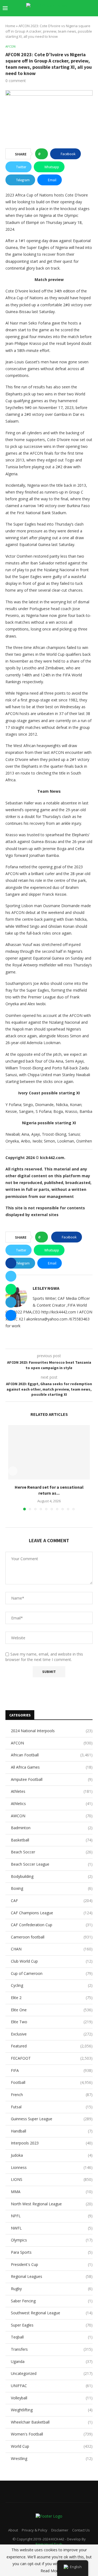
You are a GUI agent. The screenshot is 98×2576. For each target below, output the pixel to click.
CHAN (52, 1949)
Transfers (52, 2349)
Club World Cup (52, 1961)
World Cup (52, 2446)
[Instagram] (50, 19)
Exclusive (52, 2034)
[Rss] (84, 19)
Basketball (52, 1840)
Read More (50, 2571)
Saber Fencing (52, 2301)
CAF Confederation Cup (52, 1925)
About (13, 2530)
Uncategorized (52, 2373)
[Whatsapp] (79, 19)
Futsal (52, 2107)
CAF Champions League (52, 1913)
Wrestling (52, 2458)
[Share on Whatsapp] (11, 1289)
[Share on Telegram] (11, 1302)
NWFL (52, 2228)
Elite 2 (52, 1998)
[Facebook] (39, 19)
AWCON (52, 1816)
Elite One (52, 2010)
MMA (52, 2192)
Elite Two (52, 2022)
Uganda (52, 2361)
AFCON (52, 1743)
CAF (52, 1901)
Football (52, 2082)
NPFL (52, 2216)
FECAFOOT (52, 2058)
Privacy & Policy (35, 2530)
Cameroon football (52, 1937)
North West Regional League (52, 2204)
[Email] (67, 19)
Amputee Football (52, 1779)
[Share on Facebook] (11, 1263)
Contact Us (81, 2530)
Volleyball (52, 2398)
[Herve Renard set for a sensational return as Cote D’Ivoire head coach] (49, 1452)
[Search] (93, 8)
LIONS (52, 2179)
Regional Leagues (52, 2276)
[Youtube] (61, 19)
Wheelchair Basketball (52, 2422)
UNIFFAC (52, 2386)
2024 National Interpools (52, 1731)
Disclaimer (60, 2530)
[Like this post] (43, 154)
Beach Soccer (52, 1852)
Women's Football (52, 2434)
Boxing (52, 1888)
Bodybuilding (52, 1876)
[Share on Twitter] (11, 1276)
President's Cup (52, 2264)
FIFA (52, 2070)
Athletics (52, 1804)
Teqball (52, 2337)
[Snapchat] (73, 19)
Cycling (52, 1985)
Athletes (52, 1791)
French (52, 2095)
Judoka (52, 2155)
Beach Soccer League (52, 1864)
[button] (13, 1471)
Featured (52, 2046)
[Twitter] (44, 19)
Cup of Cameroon (52, 1973)
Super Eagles (52, 2325)
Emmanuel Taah (49, 2544)
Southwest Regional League (52, 2313)
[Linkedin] (56, 19)
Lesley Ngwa (46, 1288)
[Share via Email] (11, 1315)
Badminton (52, 1828)
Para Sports (52, 2252)
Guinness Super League (52, 2119)
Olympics (52, 2240)
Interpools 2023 (52, 2143)
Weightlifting (52, 2410)
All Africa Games (52, 1767)
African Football (52, 1755)
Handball (52, 2131)
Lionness (52, 2167)
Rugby (52, 2289)
